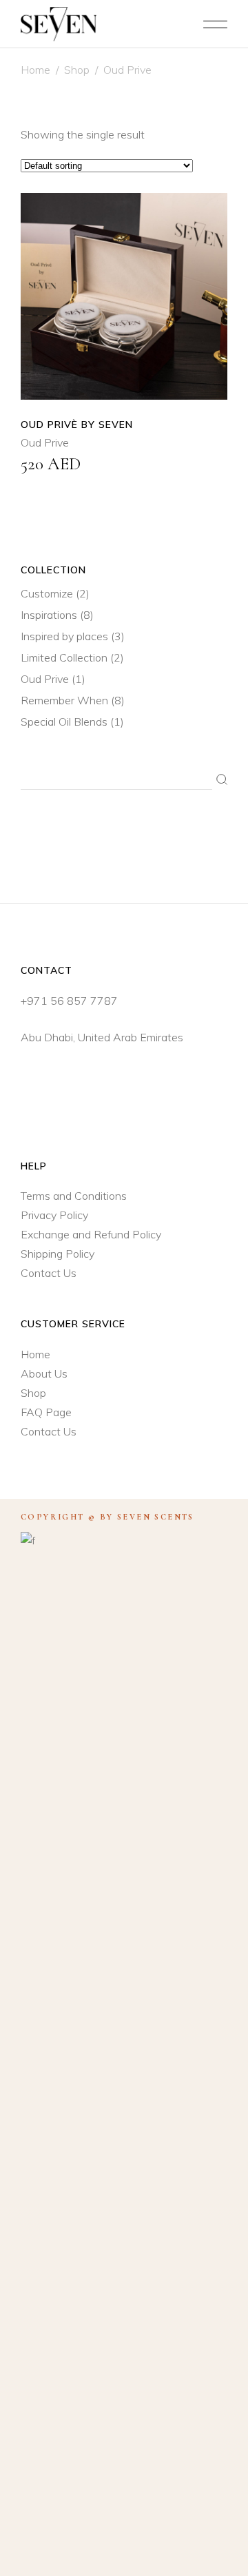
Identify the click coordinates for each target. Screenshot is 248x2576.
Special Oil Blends (64, 722)
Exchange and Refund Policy (91, 1234)
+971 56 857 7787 (69, 1001)
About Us (44, 1373)
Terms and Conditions (74, 1196)
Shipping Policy (58, 1254)
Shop (77, 70)
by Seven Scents (147, 1517)
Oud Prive (45, 442)
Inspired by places (64, 636)
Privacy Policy (54, 1215)
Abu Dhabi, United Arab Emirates (102, 1037)
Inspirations (49, 615)
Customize (47, 593)
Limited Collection (64, 657)
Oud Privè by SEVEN (77, 425)
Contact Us (49, 1273)
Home (35, 70)
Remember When (64, 700)
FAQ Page (46, 1412)
